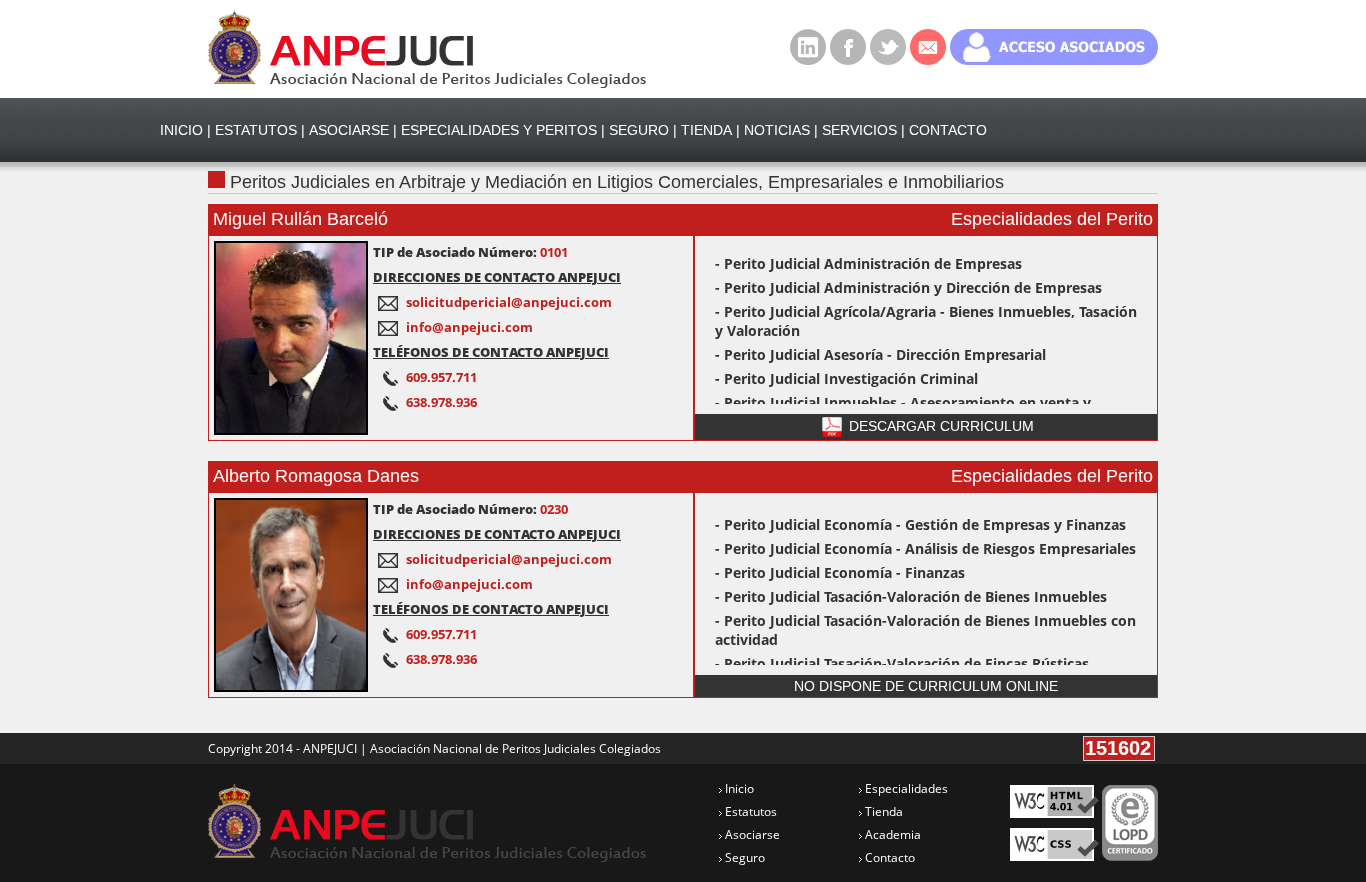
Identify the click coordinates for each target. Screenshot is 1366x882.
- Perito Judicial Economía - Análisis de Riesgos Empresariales (925, 548)
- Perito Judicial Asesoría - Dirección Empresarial (880, 354)
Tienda (882, 811)
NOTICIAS (777, 130)
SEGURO (639, 130)
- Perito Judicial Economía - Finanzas (840, 572)
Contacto (888, 857)
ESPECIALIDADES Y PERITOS (499, 130)
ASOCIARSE (349, 130)
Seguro (743, 857)
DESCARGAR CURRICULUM (939, 426)
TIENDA (706, 130)
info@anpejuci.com (469, 327)
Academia (891, 834)
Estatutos (749, 811)
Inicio (738, 788)
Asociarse (751, 834)
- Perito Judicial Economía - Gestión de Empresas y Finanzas (920, 524)
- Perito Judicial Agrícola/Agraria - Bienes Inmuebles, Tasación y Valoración (926, 321)
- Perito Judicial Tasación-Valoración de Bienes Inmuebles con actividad (925, 630)
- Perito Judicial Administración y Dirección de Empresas (908, 287)
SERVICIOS (859, 130)
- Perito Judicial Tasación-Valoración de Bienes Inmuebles (911, 596)
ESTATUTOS (256, 130)
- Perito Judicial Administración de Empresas (868, 263)
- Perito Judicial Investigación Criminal (846, 378)
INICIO (181, 130)
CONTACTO (948, 130)
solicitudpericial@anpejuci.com (509, 302)
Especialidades (905, 788)
